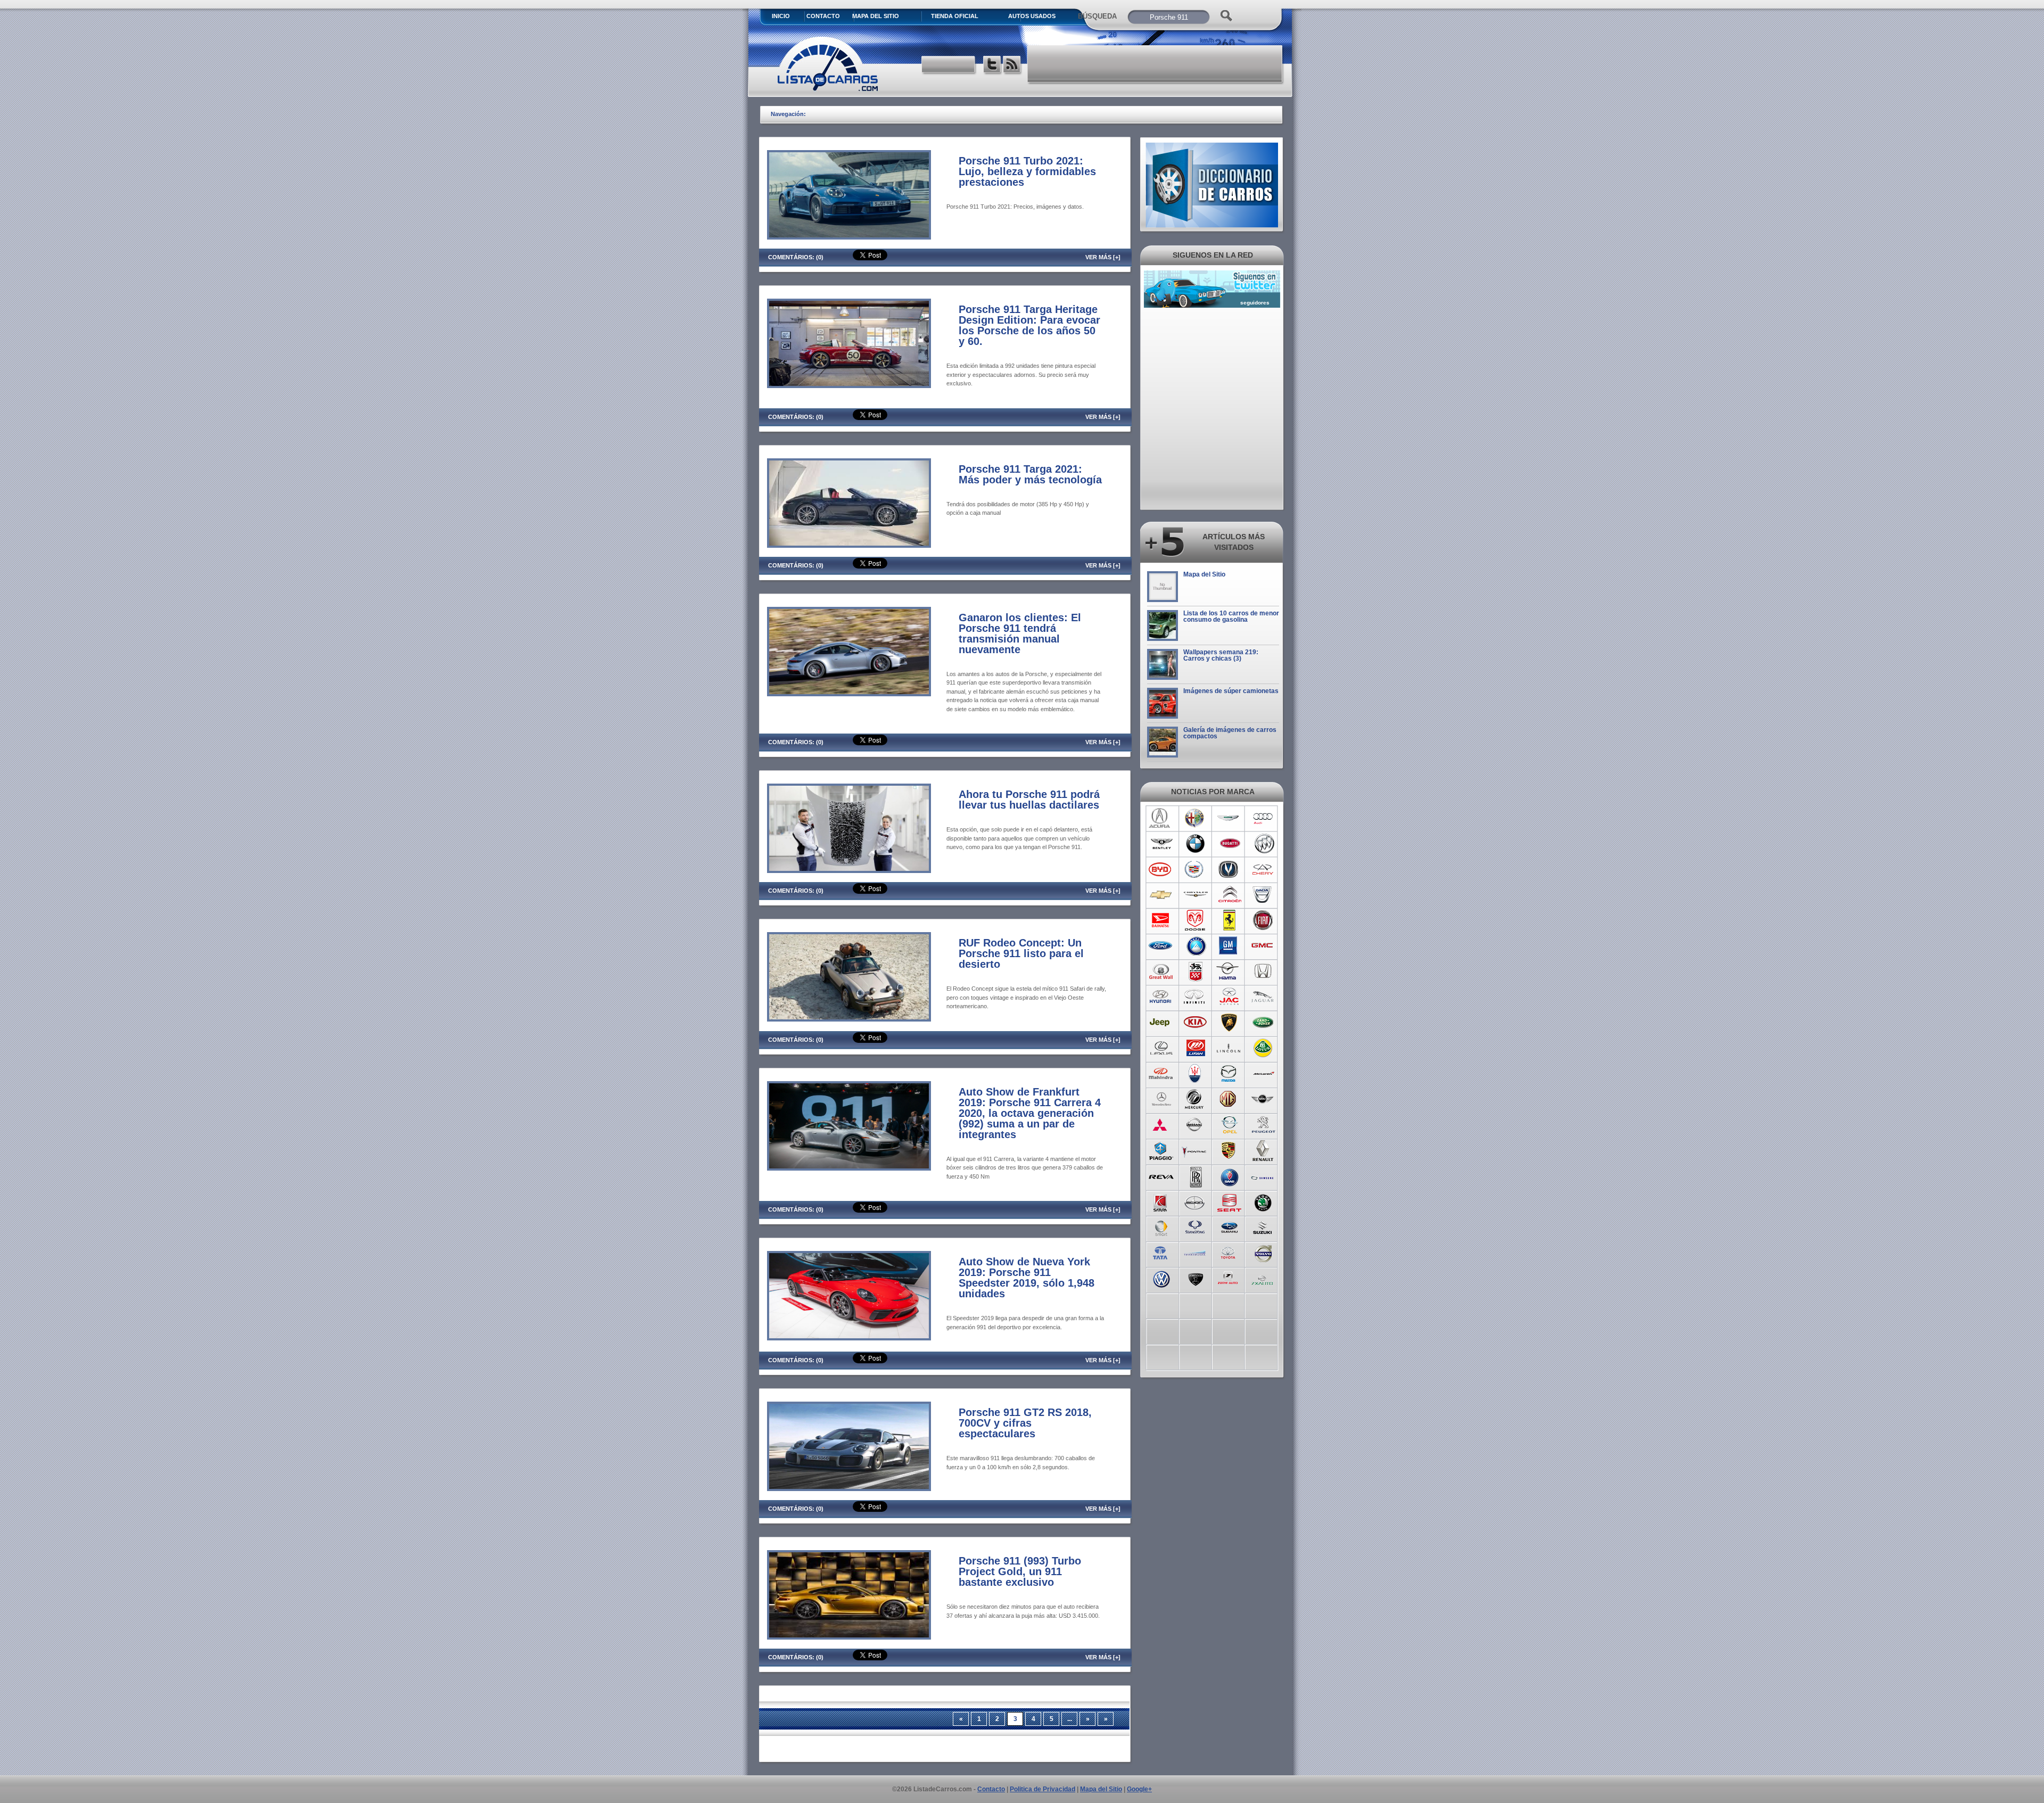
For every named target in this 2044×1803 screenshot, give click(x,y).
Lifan (1195, 1048)
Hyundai (1161, 997)
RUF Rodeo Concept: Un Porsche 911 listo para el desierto (1021, 953)
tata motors (1161, 1253)
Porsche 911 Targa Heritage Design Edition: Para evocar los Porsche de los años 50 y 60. (1029, 325)
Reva (1161, 1176)
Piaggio (1161, 1150)
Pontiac (1195, 1150)
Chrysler (1195, 895)
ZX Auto (1263, 1278)
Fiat (1263, 920)
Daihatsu (1161, 920)
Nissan (1195, 1125)
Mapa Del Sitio (876, 16)
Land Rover (1263, 1023)
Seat (1229, 1201)
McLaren (1263, 1074)
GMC (1263, 946)
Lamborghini (1229, 1023)
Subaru (1229, 1227)
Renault (1263, 1150)
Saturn (1161, 1201)
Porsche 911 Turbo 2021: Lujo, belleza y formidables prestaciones (1027, 171)
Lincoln (1229, 1048)
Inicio (781, 16)
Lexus (1161, 1048)
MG (1229, 1099)
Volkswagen (1161, 1278)
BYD (1161, 869)
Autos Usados (1032, 16)
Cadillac (1195, 869)
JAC (1229, 997)
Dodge (1195, 920)
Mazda (1229, 1074)
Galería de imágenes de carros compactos (1230, 733)
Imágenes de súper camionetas (1231, 691)
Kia (1195, 1023)
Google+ (1139, 1789)
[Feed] (1013, 66)
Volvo (1263, 1253)
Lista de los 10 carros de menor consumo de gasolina (1231, 616)
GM (1229, 946)
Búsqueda (1097, 16)
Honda (1263, 972)
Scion (1195, 1201)
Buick (1263, 844)
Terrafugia (1195, 1253)
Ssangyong (1195, 1227)
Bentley (1161, 844)
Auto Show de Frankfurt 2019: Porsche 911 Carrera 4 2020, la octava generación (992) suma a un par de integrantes (1030, 1113)
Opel (1229, 1125)
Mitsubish (1161, 1125)
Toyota (1229, 1253)
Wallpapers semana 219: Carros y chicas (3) (1221, 655)
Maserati (1195, 1074)
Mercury (1195, 1099)
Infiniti (1195, 997)
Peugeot (1263, 1125)
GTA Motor (1195, 972)
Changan (1229, 869)
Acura (1161, 818)
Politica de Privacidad (1042, 1789)
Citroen (1229, 895)
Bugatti (1229, 844)
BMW (1195, 844)
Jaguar (1263, 997)
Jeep (1161, 1023)
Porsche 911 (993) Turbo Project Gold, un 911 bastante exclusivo (1020, 1571)
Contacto (823, 16)
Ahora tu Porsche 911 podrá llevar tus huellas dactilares (1029, 800)
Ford (1161, 946)
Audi (1263, 818)
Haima (1229, 972)
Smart (1161, 1227)
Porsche (1229, 1150)
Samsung (1263, 1176)
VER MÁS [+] (1103, 257)
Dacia (1263, 895)
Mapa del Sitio (1204, 574)
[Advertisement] (1156, 64)
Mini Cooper (1263, 1099)
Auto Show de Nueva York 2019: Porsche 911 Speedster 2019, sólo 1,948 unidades (1027, 1278)
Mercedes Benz (1161, 1099)
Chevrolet (1161, 895)
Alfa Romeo (1195, 818)
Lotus (1263, 1048)
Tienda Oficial (955, 16)
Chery (1263, 869)
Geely (1195, 946)
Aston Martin (1229, 818)
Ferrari (1229, 920)
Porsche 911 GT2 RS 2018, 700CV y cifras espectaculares (1025, 1423)
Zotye (1229, 1278)
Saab (1229, 1176)
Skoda (1263, 1201)
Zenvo (1195, 1278)
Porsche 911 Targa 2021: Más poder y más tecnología (1030, 474)
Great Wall (1161, 972)
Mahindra (1161, 1074)
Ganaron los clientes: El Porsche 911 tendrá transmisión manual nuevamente (1020, 633)
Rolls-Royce (1195, 1176)
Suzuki (1263, 1227)
